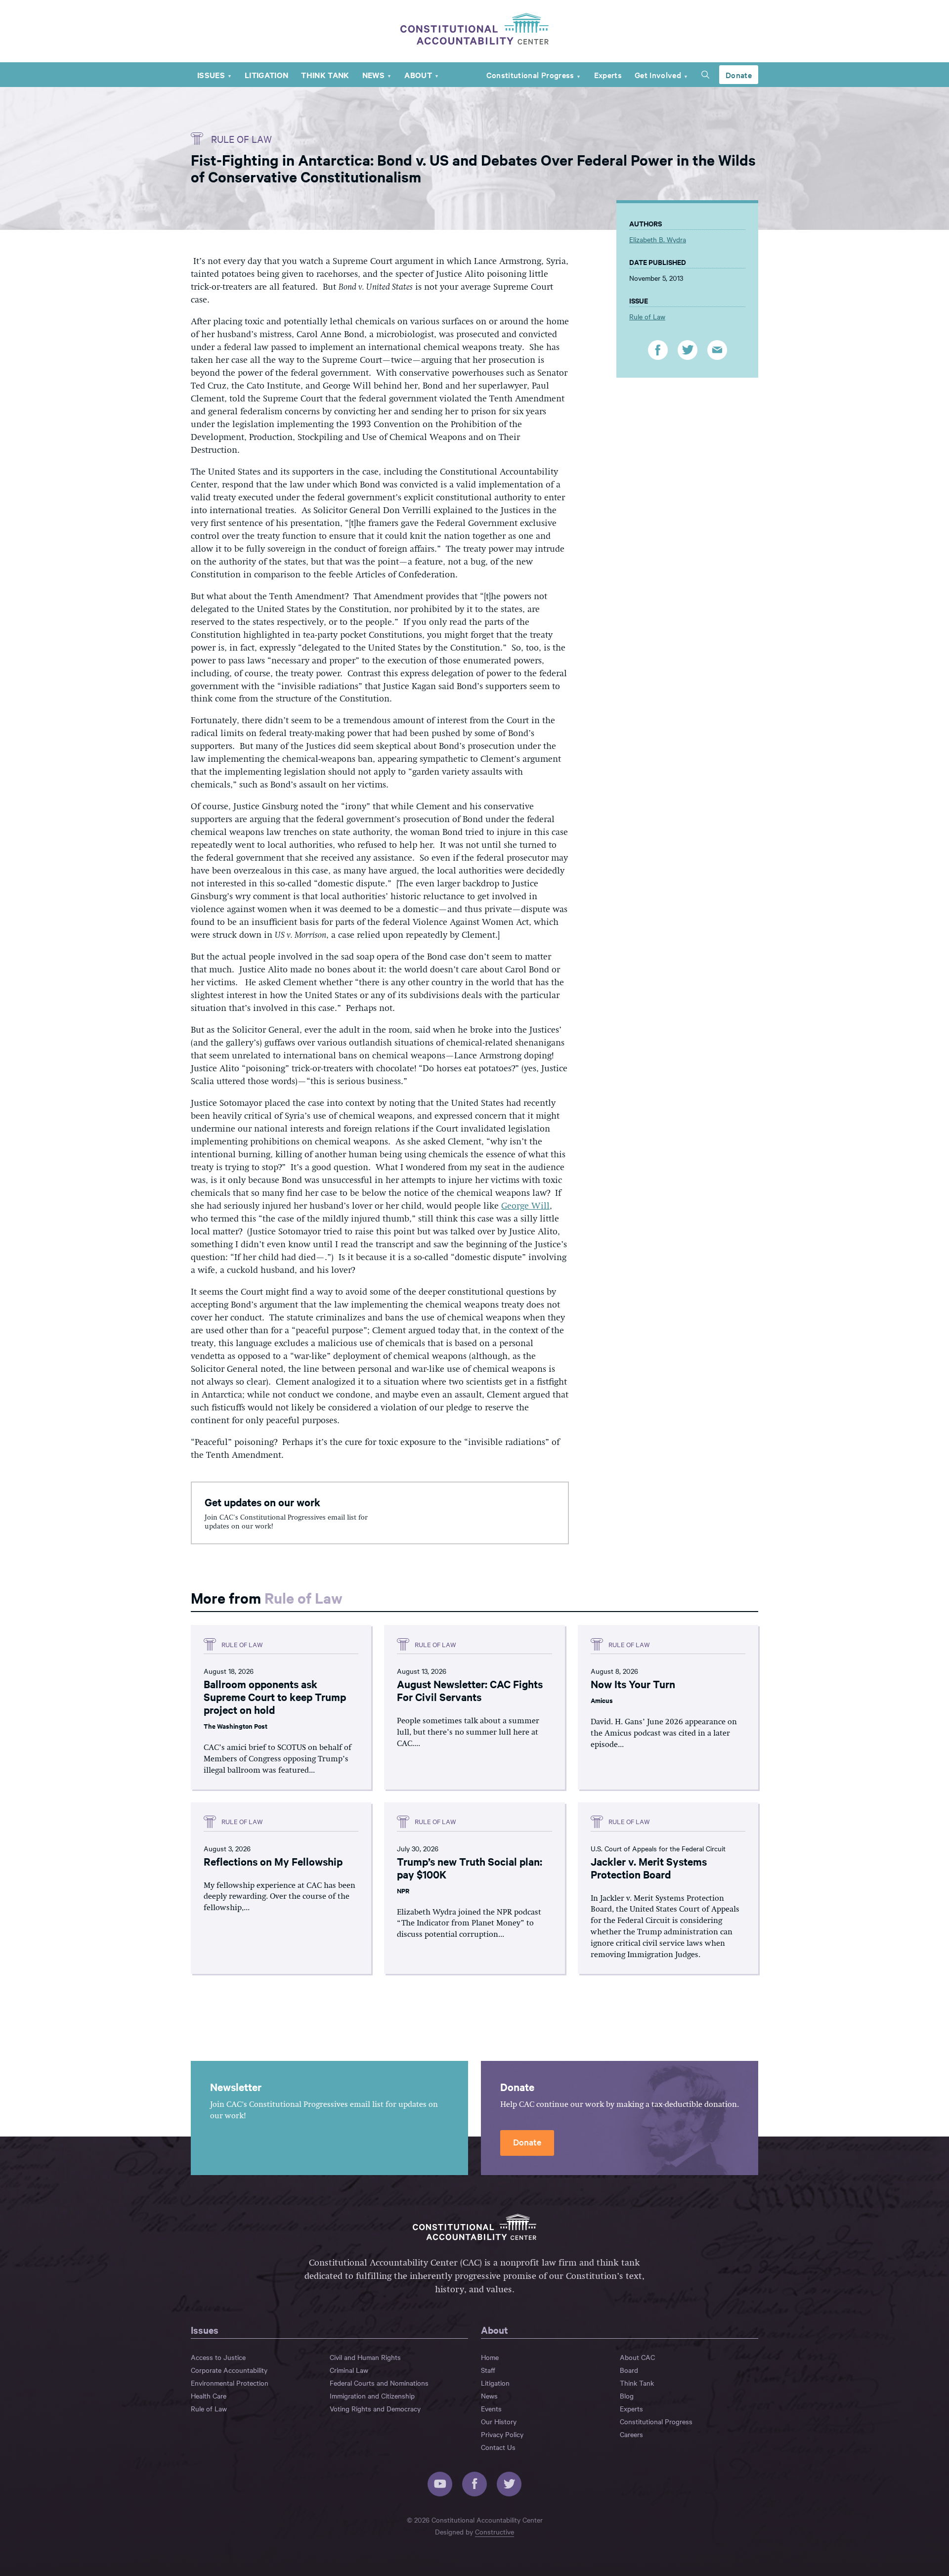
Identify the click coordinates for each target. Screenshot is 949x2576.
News (373, 75)
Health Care (209, 2396)
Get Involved (658, 75)
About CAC (637, 2357)
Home (490, 2357)
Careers (631, 2434)
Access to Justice (218, 2357)
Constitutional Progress (530, 75)
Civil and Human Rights (365, 2357)
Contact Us (498, 2447)
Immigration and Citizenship (372, 2396)
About (418, 75)
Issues (211, 75)
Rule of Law (241, 139)
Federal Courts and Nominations (379, 2383)
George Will (525, 1206)
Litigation (266, 75)
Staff (488, 2370)
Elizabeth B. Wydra (658, 239)
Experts (608, 75)
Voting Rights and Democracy (375, 2408)
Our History (499, 2421)
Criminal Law (349, 2370)
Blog (627, 2396)
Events (491, 2408)
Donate (739, 75)
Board (629, 2370)
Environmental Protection (230, 2383)
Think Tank (325, 75)
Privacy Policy (502, 2434)
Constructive (495, 2532)
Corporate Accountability (229, 2370)
